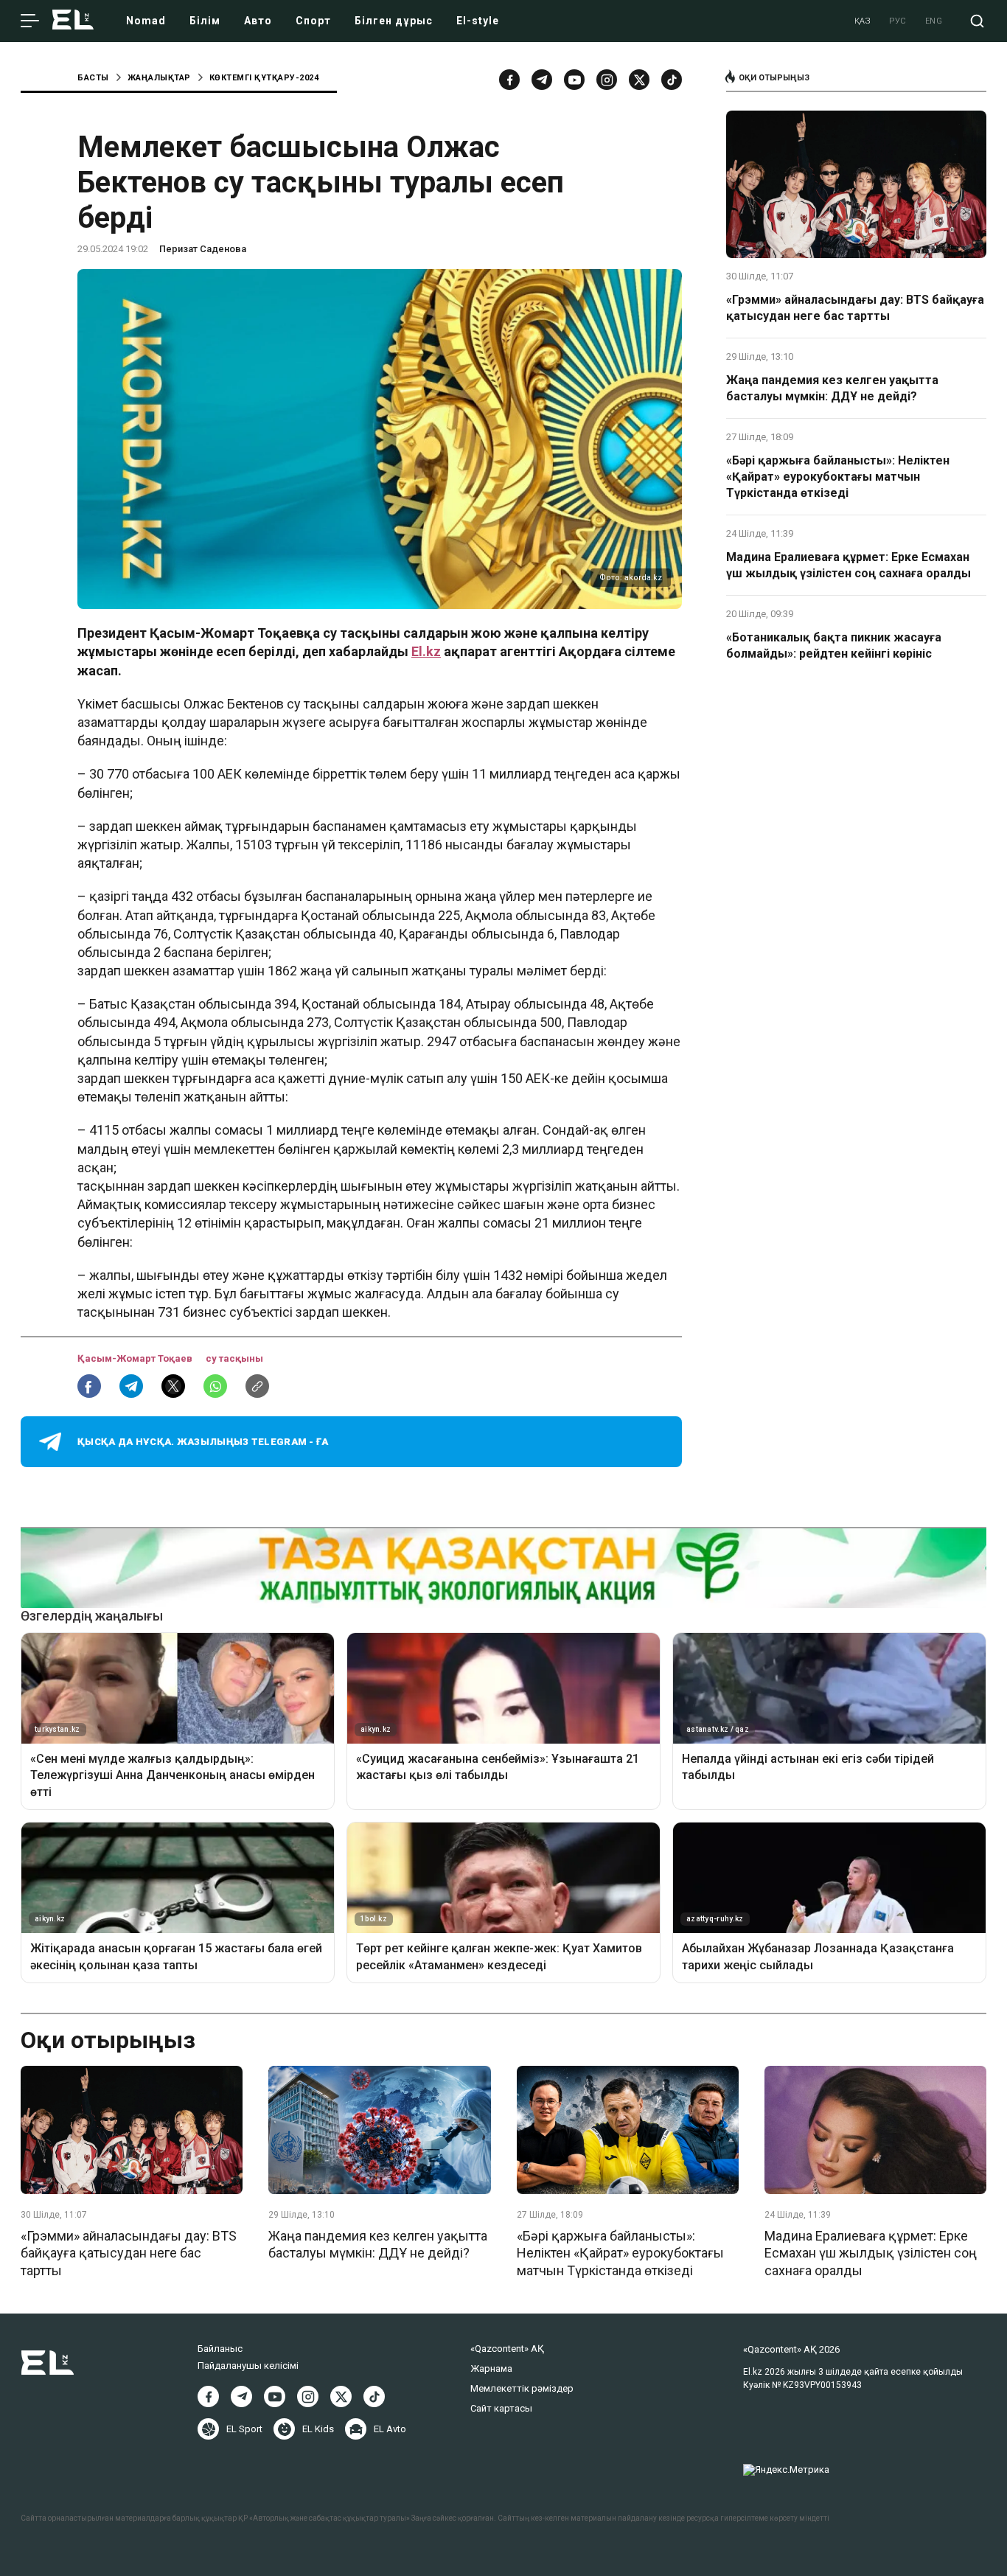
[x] (639, 80)
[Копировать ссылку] (257, 1386)
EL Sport (244, 2429)
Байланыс (220, 2349)
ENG (934, 21)
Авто (258, 21)
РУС (898, 21)
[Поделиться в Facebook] (89, 1386)
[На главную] (73, 21)
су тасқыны (234, 1358)
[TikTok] (672, 80)
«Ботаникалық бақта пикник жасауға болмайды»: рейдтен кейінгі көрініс (834, 645)
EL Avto (390, 2429)
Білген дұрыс (394, 21)
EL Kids (318, 2429)
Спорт (313, 21)
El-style (478, 21)
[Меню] (30, 21)
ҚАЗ (863, 21)
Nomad (146, 21)
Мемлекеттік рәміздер (522, 2388)
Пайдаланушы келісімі (248, 2366)
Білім (205, 21)
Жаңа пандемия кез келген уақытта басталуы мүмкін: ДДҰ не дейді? (832, 388)
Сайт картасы (501, 2408)
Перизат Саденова (203, 249)
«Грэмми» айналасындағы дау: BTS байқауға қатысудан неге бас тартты (855, 308)
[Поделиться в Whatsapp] (215, 1386)
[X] (341, 2396)
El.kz (426, 651)
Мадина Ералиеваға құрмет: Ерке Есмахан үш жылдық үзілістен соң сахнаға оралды (849, 565)
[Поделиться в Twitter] (173, 1386)
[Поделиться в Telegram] (131, 1386)
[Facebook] (509, 80)
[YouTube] (574, 80)
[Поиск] (977, 21)
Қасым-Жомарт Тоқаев (136, 1358)
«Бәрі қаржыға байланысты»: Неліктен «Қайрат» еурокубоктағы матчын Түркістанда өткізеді (838, 477)
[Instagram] (607, 80)
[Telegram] (542, 80)
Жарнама (491, 2368)
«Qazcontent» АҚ (507, 2349)
